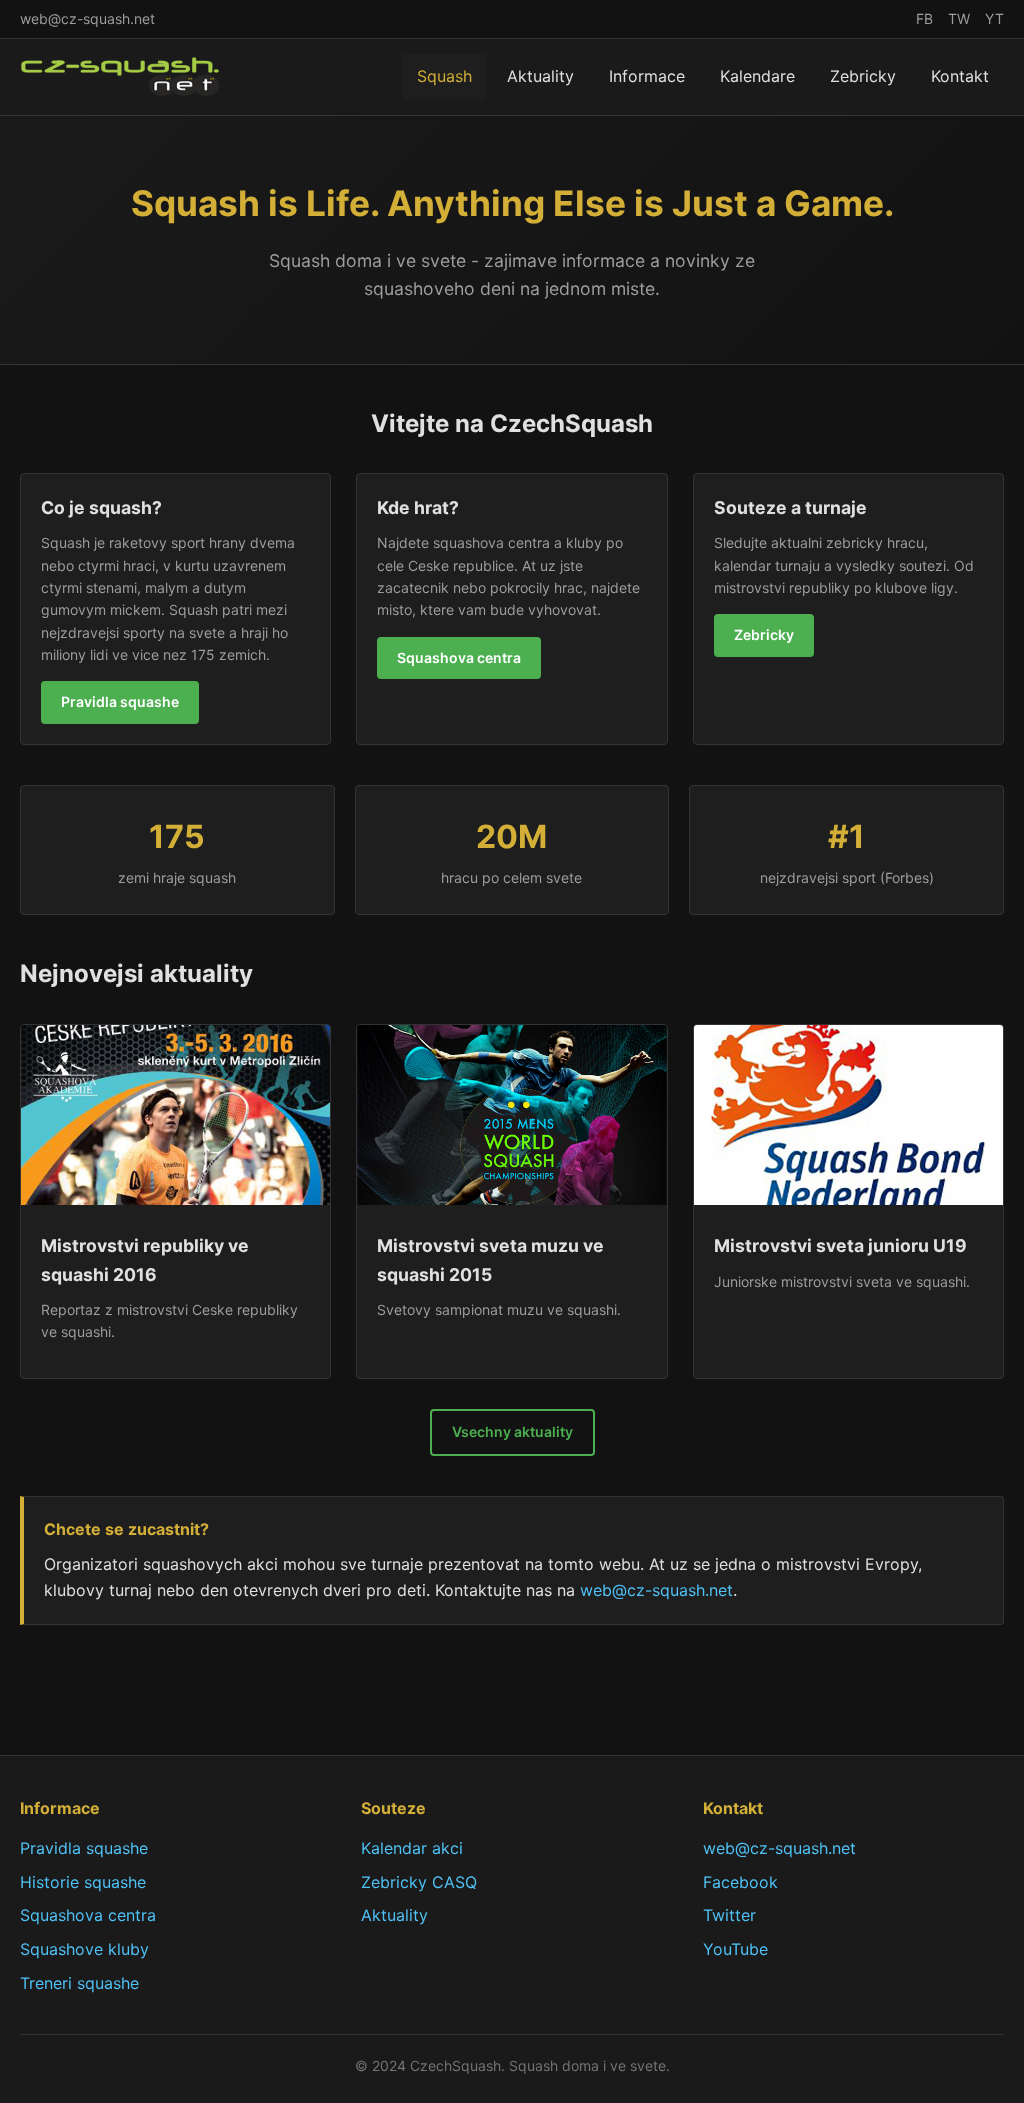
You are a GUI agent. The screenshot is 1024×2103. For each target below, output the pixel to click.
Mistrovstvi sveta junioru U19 (840, 1245)
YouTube (735, 1949)
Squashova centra (459, 657)
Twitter (729, 1915)
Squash (444, 76)
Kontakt (960, 76)
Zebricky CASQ (419, 1882)
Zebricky (863, 76)
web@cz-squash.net (87, 18)
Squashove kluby (84, 1949)
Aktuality (540, 76)
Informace (647, 76)
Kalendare (757, 76)
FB (924, 18)
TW (959, 18)
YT (994, 18)
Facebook (740, 1882)
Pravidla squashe (120, 701)
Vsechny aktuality (512, 1431)
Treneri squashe (79, 1983)
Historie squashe (83, 1882)
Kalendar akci (412, 1848)
